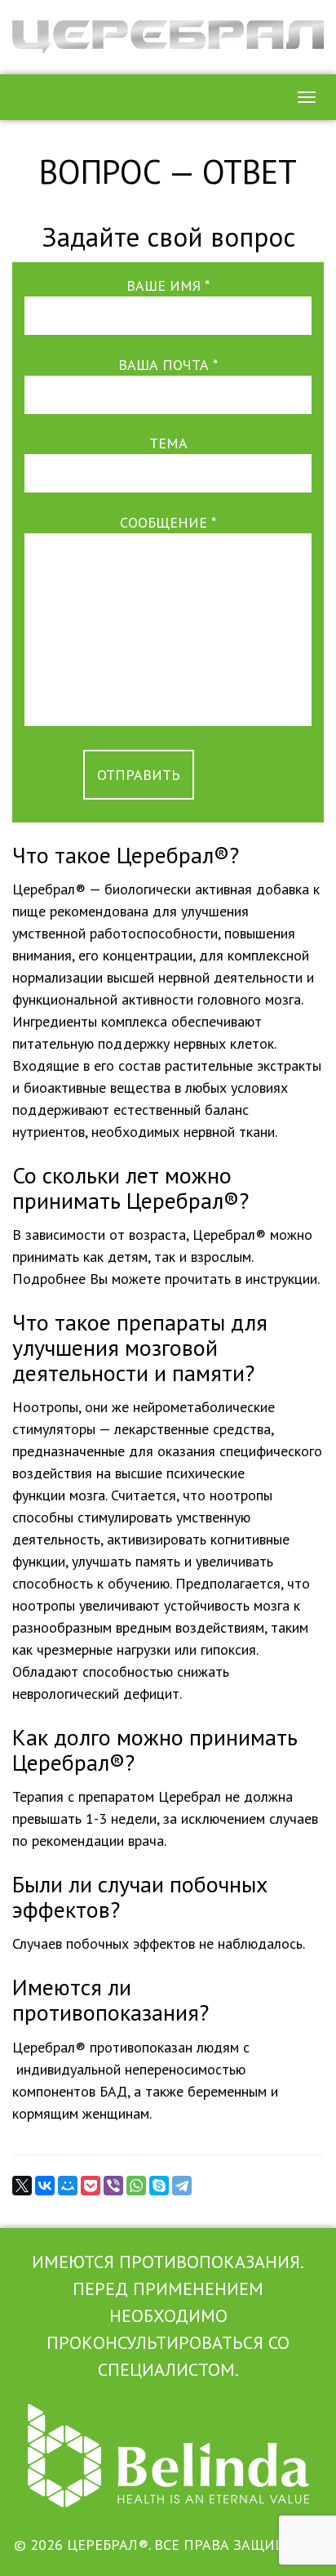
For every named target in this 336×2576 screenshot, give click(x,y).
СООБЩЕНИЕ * (168, 522)
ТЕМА (168, 443)
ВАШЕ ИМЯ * (168, 285)
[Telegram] (182, 2186)
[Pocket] (91, 2186)
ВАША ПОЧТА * (168, 365)
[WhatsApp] (136, 2186)
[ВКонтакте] (45, 2186)
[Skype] (159, 2186)
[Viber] (113, 2186)
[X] (22, 2186)
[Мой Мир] (68, 2186)
